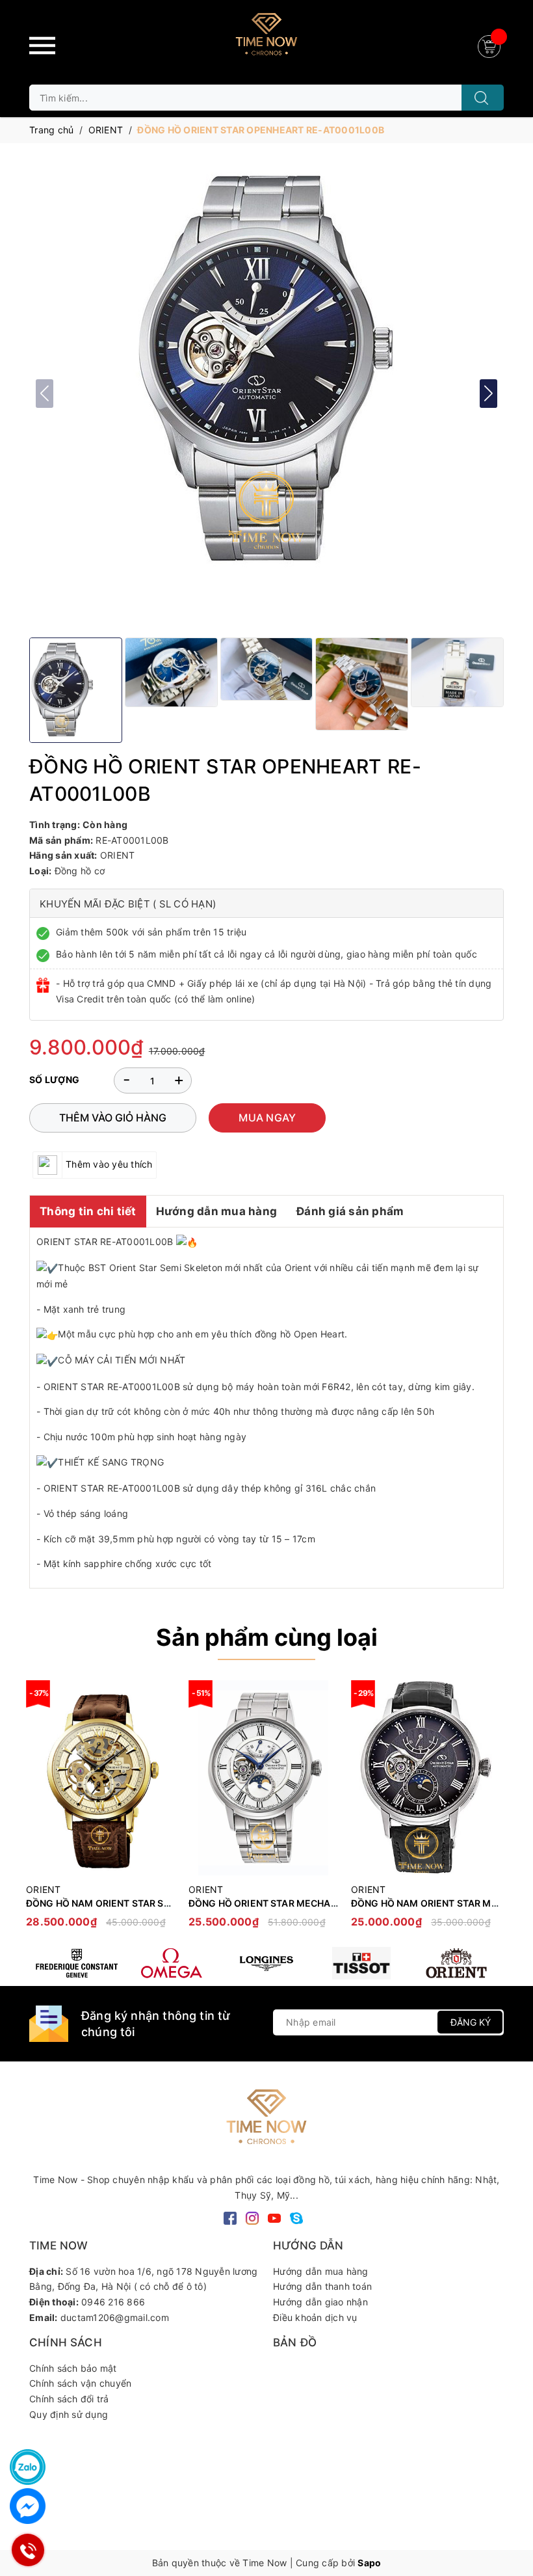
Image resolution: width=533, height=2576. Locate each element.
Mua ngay (267, 1118)
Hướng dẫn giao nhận (320, 2302)
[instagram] (252, 2217)
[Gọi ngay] (28, 2550)
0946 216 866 (113, 2302)
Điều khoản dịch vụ (315, 2317)
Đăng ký (471, 2022)
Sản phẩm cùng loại (267, 1637)
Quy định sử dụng (69, 2414)
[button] (488, 394)
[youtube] (274, 2217)
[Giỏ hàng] (491, 45)
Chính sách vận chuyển (80, 2383)
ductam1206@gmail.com (115, 2317)
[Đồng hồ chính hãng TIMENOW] (77, 1963)
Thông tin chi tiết (88, 1211)
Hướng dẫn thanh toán (322, 2286)
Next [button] (494, 1810)
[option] (101, 1811)
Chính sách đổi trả (69, 2399)
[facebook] (230, 2217)
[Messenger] (28, 2506)
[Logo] (266, 39)
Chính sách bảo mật (73, 2368)
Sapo (369, 2563)
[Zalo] (28, 2467)
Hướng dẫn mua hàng (217, 1211)
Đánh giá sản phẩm (350, 1211)
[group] (266, 370)
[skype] (296, 2217)
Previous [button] (39, 1810)
